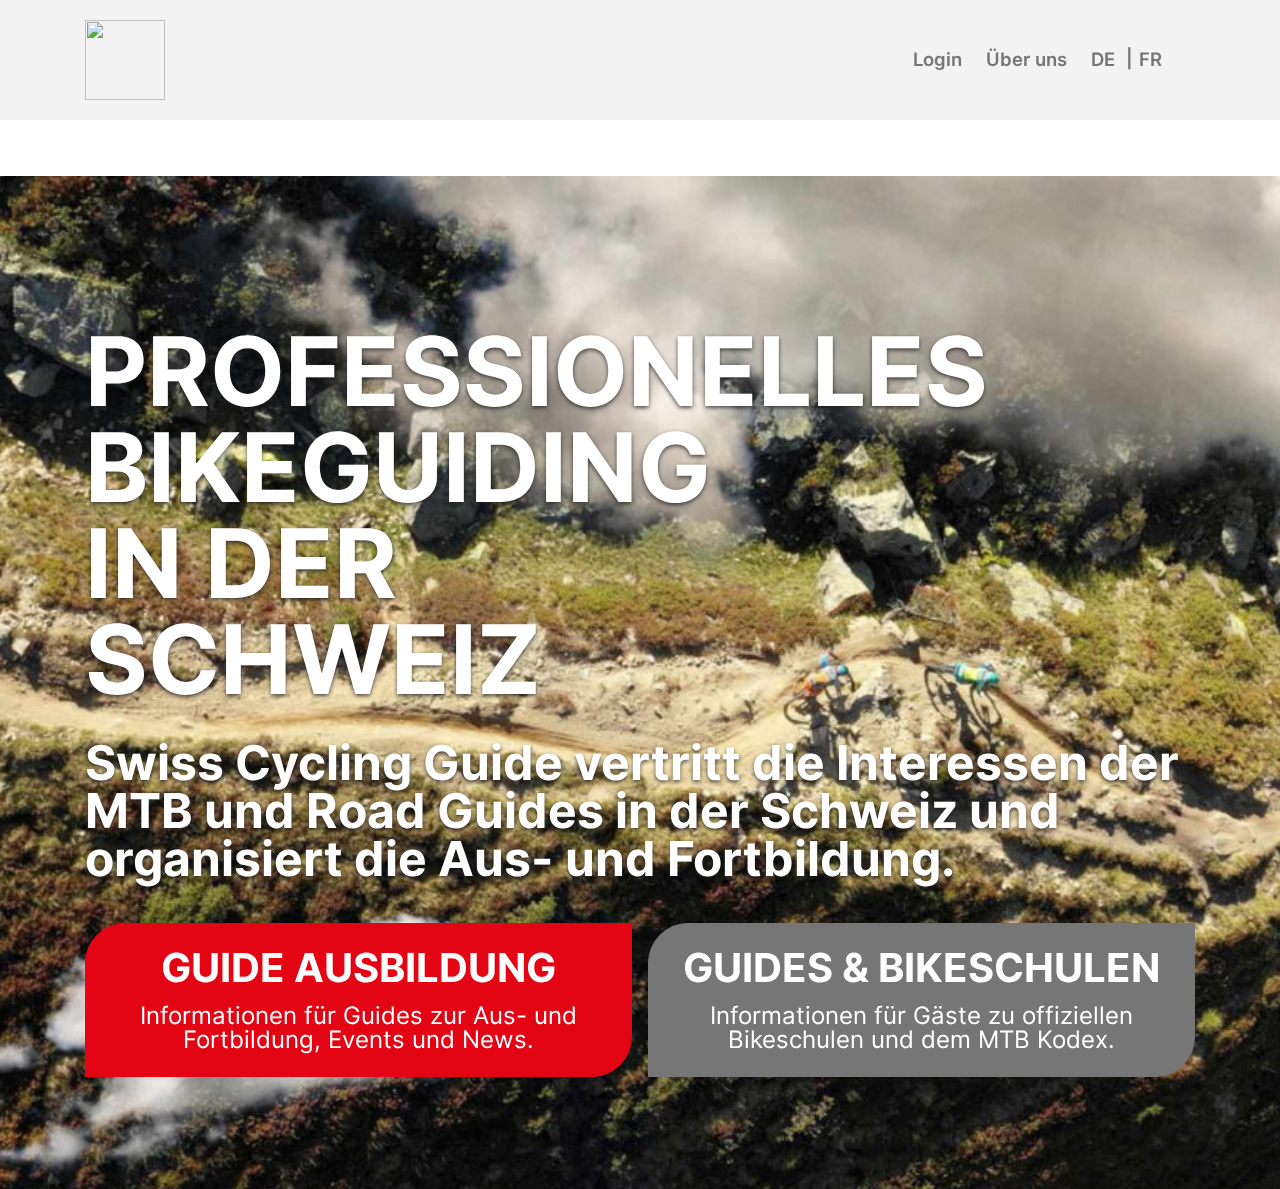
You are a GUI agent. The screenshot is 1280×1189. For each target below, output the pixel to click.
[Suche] (1186, 46)
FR (1150, 59)
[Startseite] (125, 60)
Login (937, 59)
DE (1103, 59)
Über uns (1026, 59)
